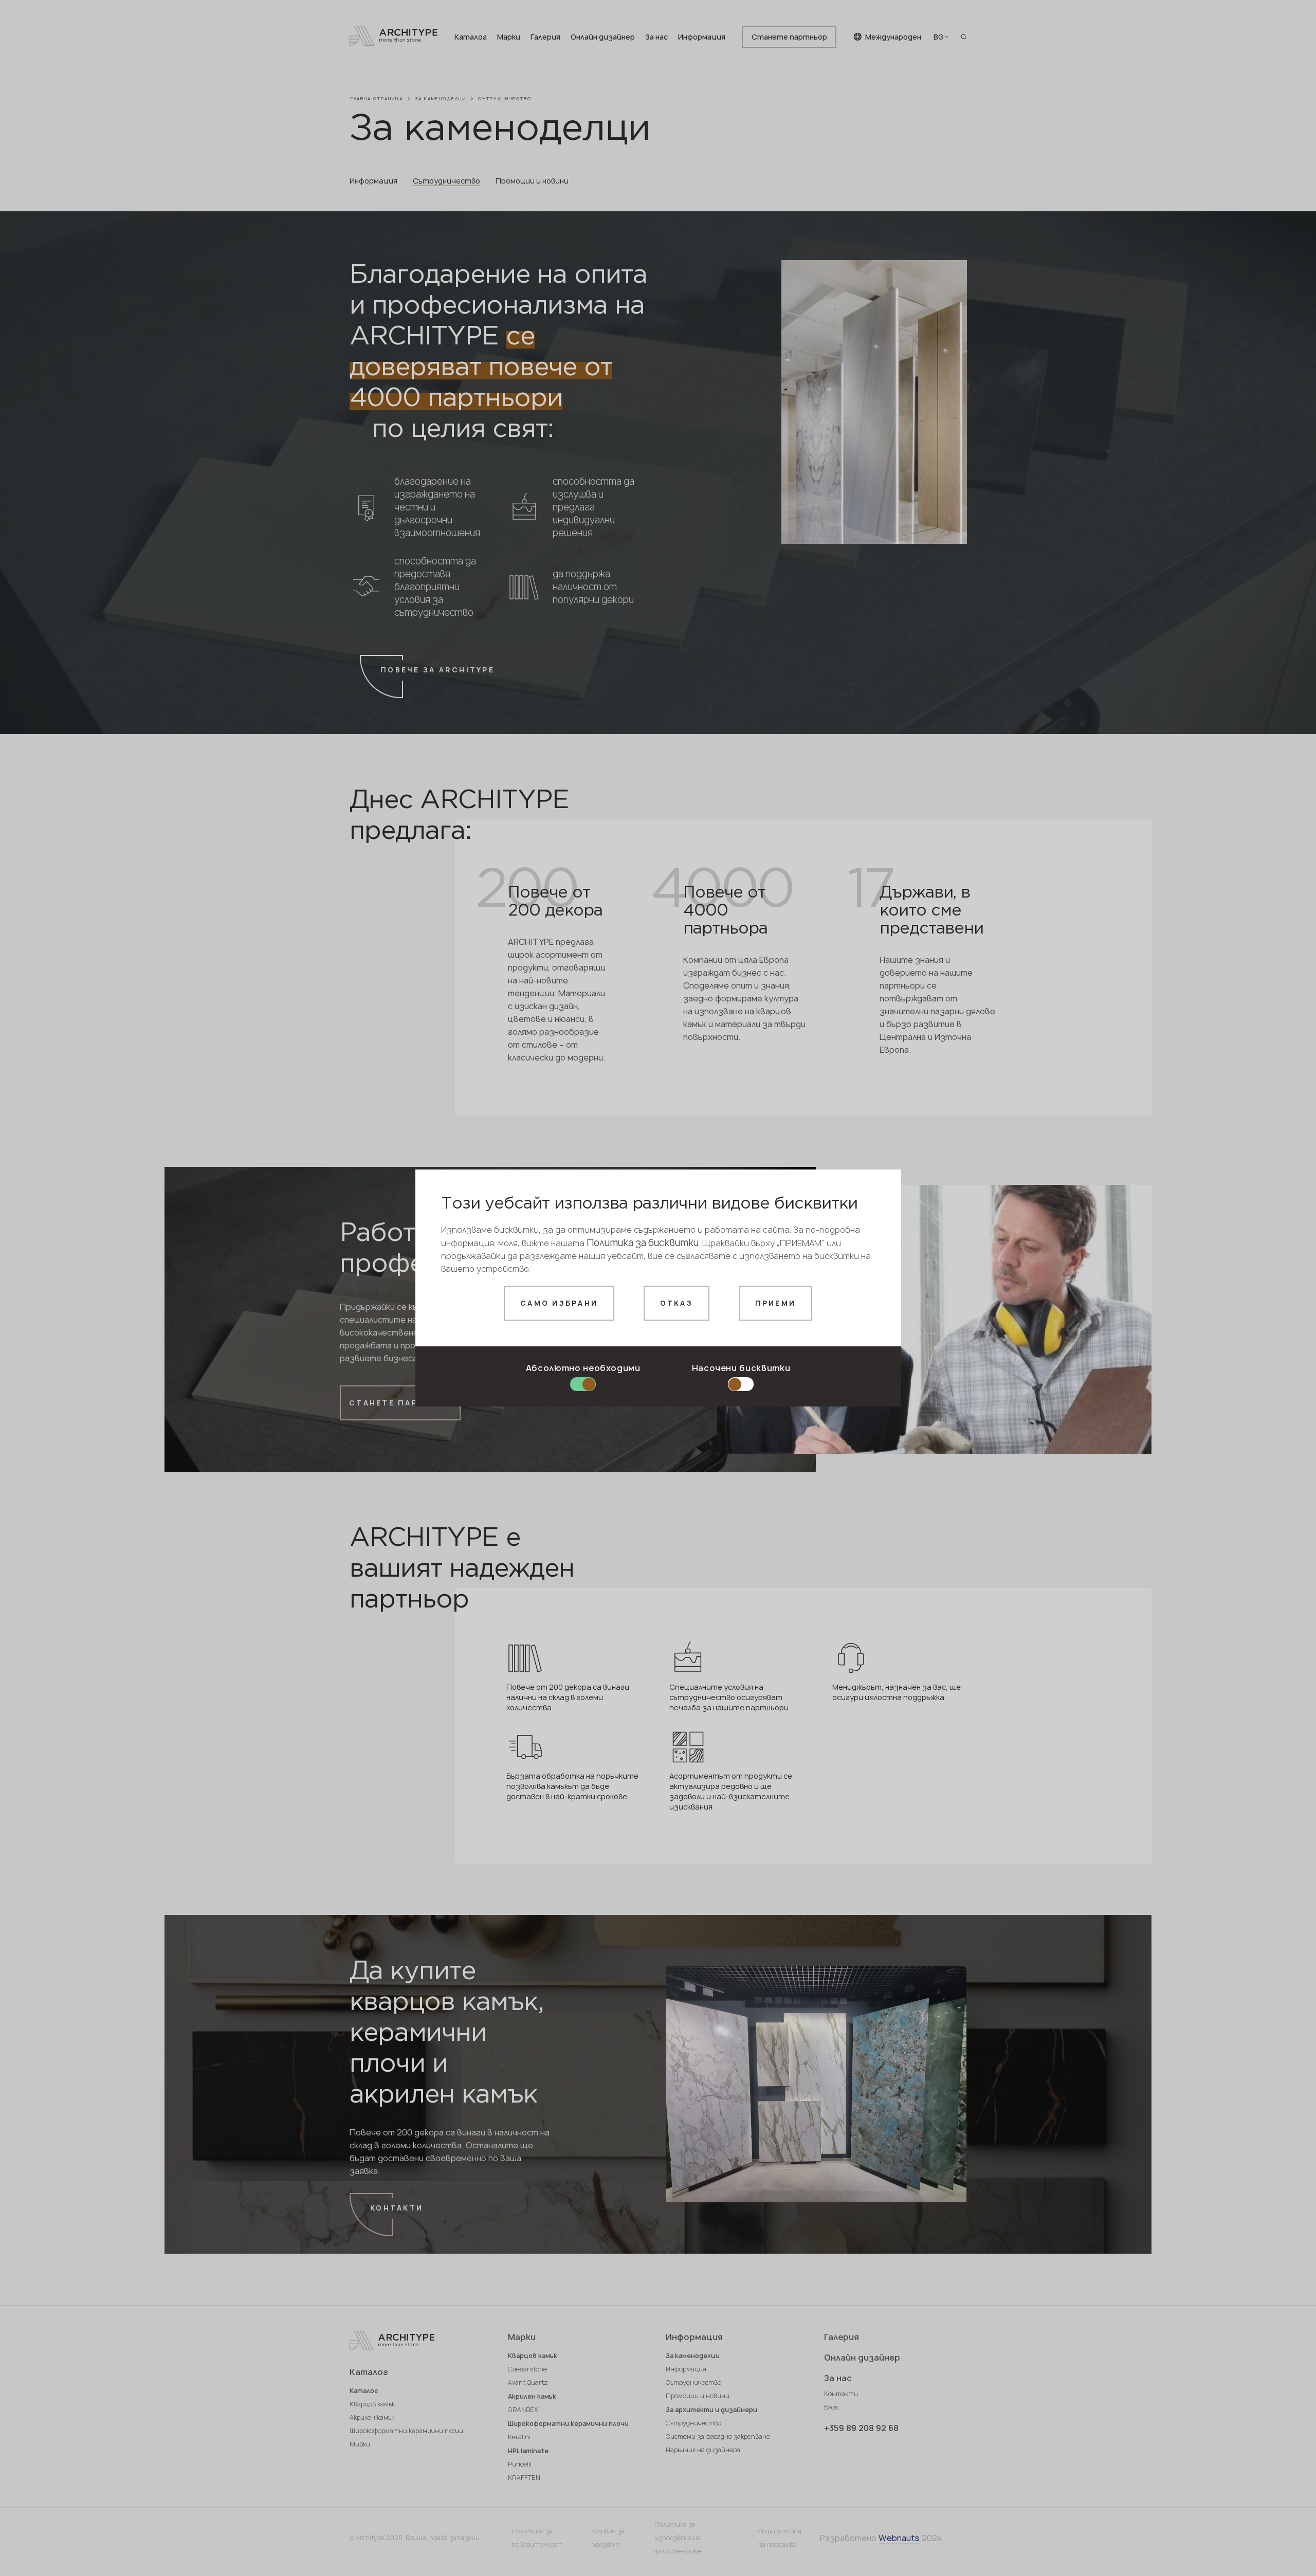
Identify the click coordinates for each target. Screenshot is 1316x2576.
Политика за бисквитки (643, 1243)
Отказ (677, 1303)
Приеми (776, 1303)
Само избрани (559, 1303)
